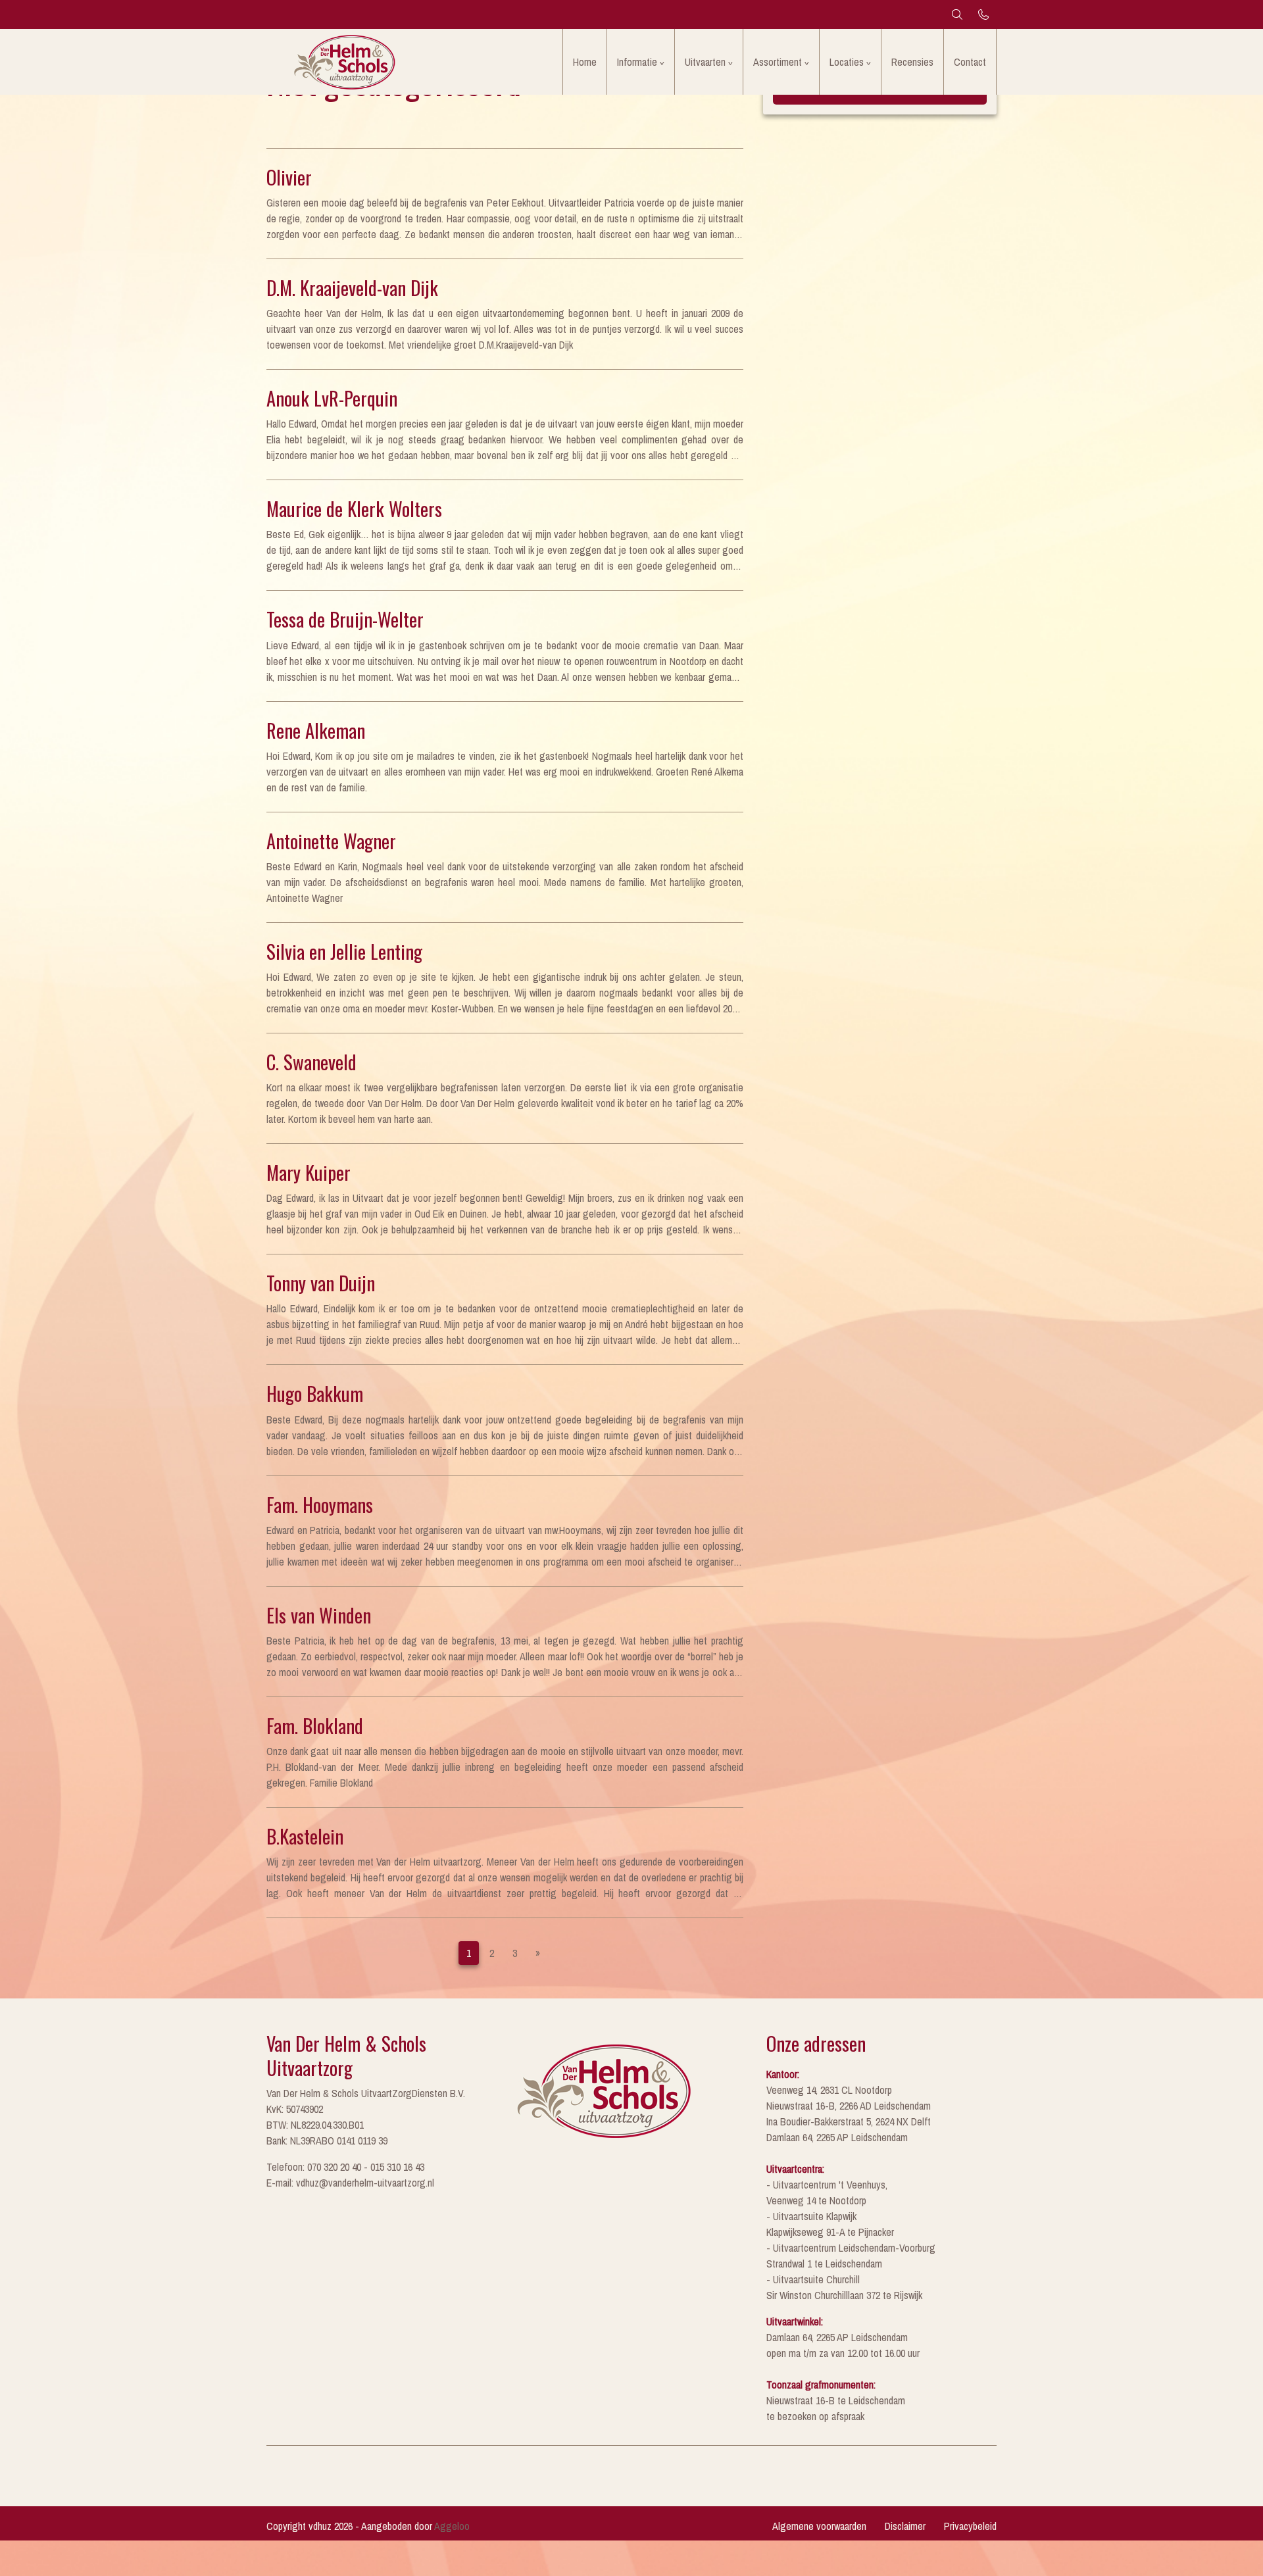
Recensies (912, 62)
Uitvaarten (705, 62)
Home (585, 62)
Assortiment (778, 62)
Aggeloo (452, 2526)
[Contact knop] (983, 14)
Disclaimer (905, 2526)
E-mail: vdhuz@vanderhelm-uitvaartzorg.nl (350, 2183)
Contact (970, 62)
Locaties (847, 62)
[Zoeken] (957, 14)
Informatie (637, 62)
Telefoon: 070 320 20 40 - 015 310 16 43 (345, 2167)
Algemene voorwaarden (819, 2526)
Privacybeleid (970, 2526)
